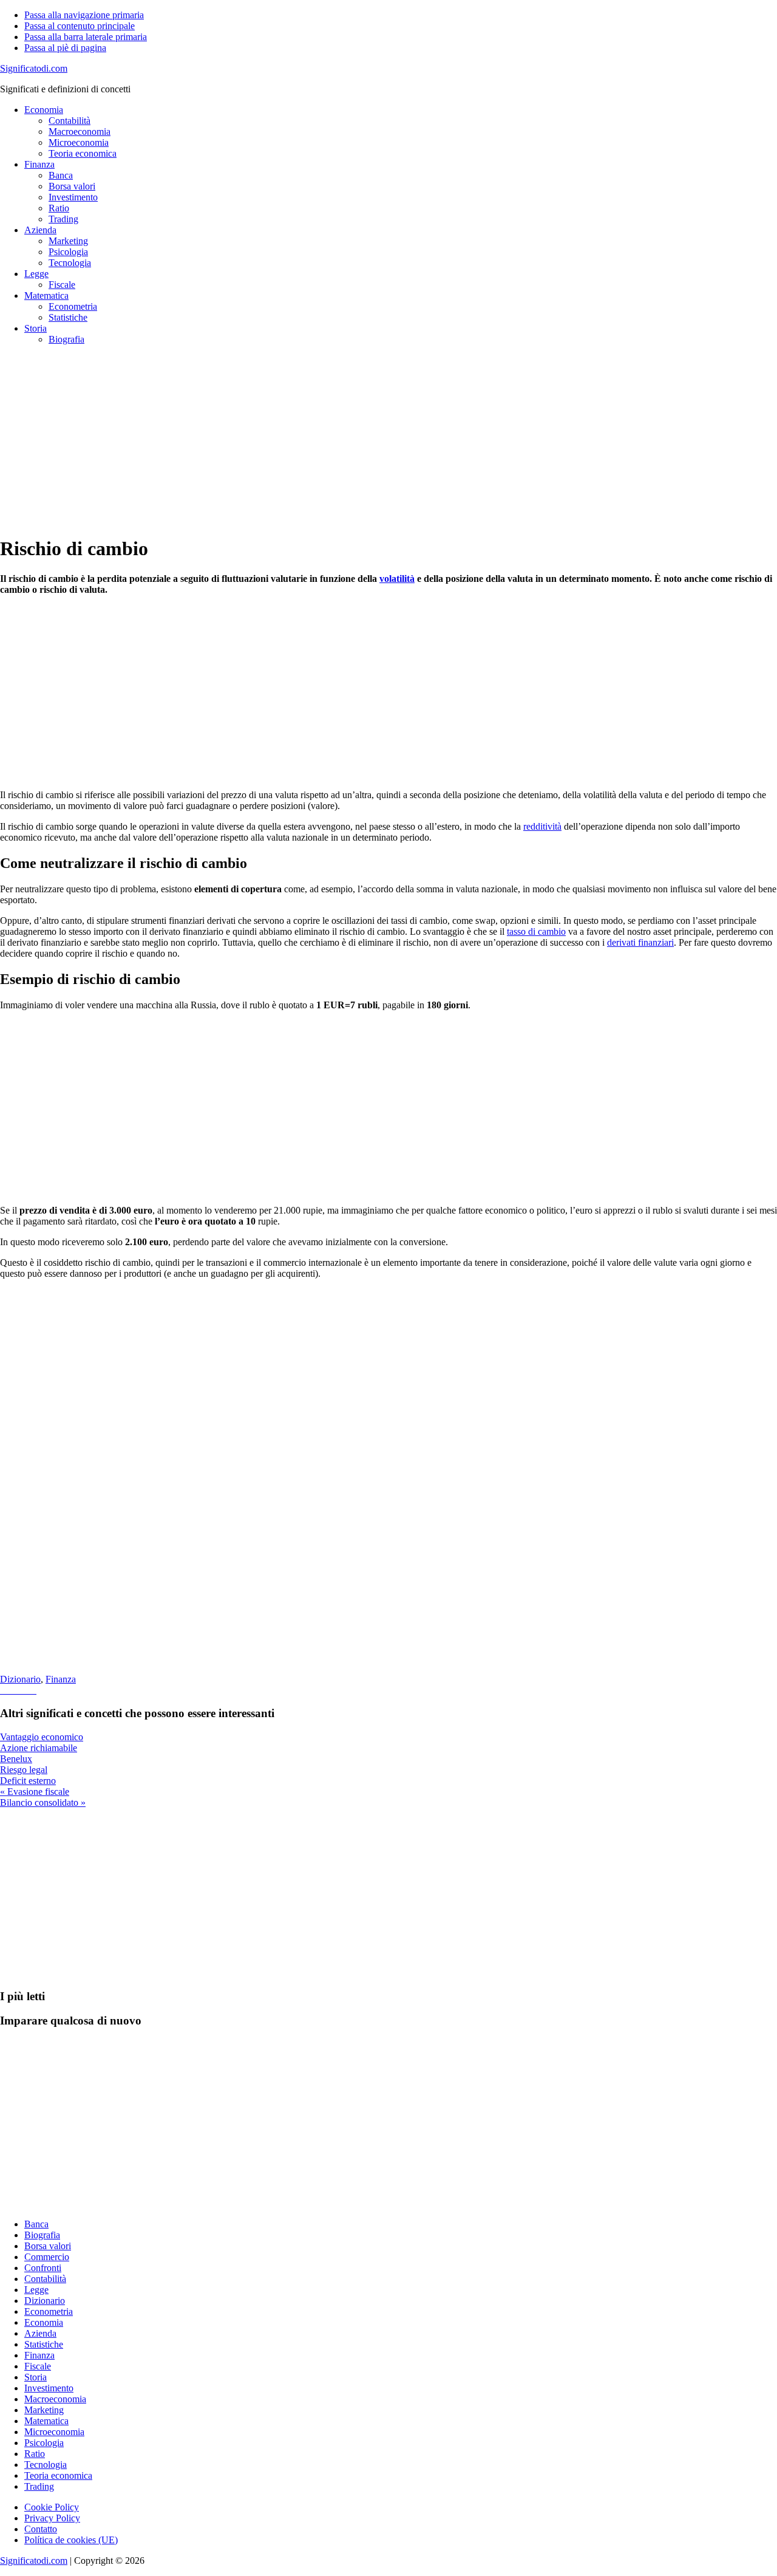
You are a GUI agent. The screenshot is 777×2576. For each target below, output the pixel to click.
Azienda (40, 2333)
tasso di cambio (536, 931)
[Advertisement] (364, 440)
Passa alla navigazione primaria (84, 15)
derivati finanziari (640, 942)
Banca (36, 2224)
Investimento (49, 2388)
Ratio (35, 2454)
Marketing (44, 2410)
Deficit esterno (28, 1781)
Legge (36, 2290)
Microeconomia (54, 2432)
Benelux (16, 1759)
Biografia (42, 2235)
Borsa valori (48, 2246)
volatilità (397, 579)
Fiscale (38, 2366)
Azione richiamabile (39, 1748)
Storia (36, 2377)
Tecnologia (46, 2465)
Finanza (61, 1679)
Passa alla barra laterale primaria (86, 37)
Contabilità (45, 2279)
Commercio (47, 2257)
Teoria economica (58, 2475)
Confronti (43, 2268)
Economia (44, 2322)
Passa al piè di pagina (65, 48)
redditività (542, 826)
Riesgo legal (24, 1770)
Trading (39, 2486)
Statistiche (44, 2344)
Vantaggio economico (42, 1737)
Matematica (46, 2421)
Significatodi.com (34, 68)
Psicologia (44, 2443)
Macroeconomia (55, 2399)
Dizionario (20, 1679)
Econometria (49, 2311)
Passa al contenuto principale (80, 26)
